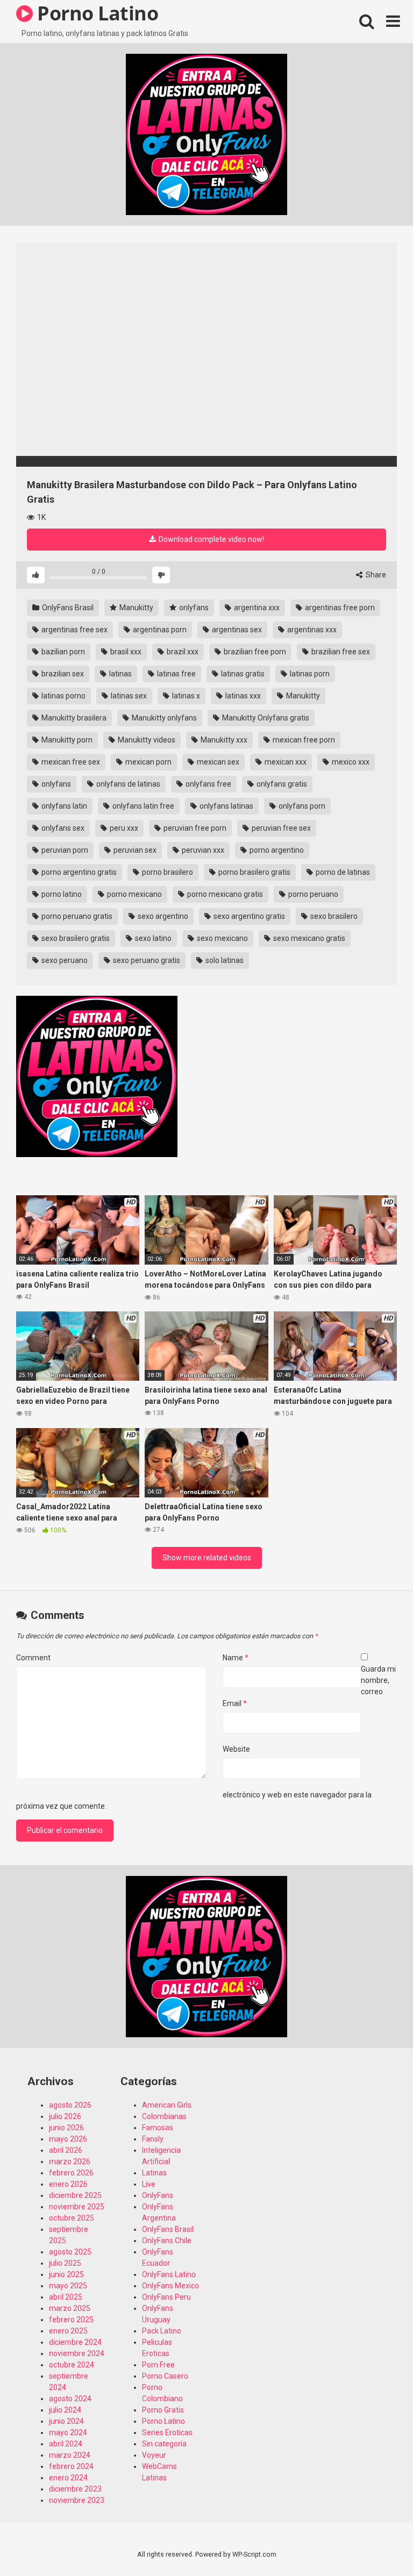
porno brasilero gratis (254, 872)
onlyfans (193, 608)
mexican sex (217, 762)
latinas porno (63, 696)
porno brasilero (167, 872)
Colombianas (164, 2116)
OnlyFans (158, 2195)
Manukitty (136, 608)
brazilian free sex (340, 652)
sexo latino (152, 938)
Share (375, 575)
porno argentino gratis (78, 872)
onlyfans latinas (226, 806)
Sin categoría (164, 2444)
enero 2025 (68, 2331)
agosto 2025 (70, 2252)
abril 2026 (66, 2150)
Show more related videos (207, 1558)
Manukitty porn (66, 740)
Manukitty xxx (223, 740)
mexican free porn (303, 740)
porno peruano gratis (76, 916)
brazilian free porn (254, 652)
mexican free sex (70, 762)
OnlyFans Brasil (67, 608)
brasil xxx (125, 652)
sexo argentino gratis (248, 916)
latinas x (185, 696)
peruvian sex (134, 850)
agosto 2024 (70, 2399)
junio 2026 (66, 2128)
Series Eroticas (167, 2432)
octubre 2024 (72, 2365)
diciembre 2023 (75, 2489)
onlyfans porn (301, 806)
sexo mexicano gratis (308, 938)
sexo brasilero (333, 916)
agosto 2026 (70, 2105)
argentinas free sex (74, 630)
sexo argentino (162, 916)
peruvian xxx (202, 850)
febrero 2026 (71, 2173)
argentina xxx (256, 608)
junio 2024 (66, 2421)
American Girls (167, 2105)
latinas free (176, 674)
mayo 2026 (68, 2139)
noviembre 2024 (77, 2353)
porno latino (61, 894)
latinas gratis (242, 674)
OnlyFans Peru (166, 2297)
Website (236, 1749)
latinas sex (128, 696)
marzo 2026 (70, 2161)
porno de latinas (342, 872)
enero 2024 (68, 2478)
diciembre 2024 (75, 2342)
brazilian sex (62, 674)
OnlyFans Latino (169, 2274)
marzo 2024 (70, 2455)
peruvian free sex (280, 828)
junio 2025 (66, 2274)
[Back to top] (377, 2543)
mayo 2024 (68, 2432)
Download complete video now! (211, 539)
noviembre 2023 (77, 2500)
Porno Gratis (163, 2410)
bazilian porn (62, 652)
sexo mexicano (222, 938)
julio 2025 (65, 2263)
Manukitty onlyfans (163, 718)
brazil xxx (182, 652)
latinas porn (309, 674)
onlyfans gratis (281, 784)
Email (235, 1703)
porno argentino (276, 850)
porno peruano (312, 894)
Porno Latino (163, 2421)
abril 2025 (66, 2297)
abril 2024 (66, 2444)
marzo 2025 (70, 2308)
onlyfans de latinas (127, 784)
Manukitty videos (146, 740)
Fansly (153, 2139)
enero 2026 (68, 2184)
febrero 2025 (71, 2320)
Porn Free (158, 2365)
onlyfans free (208, 784)
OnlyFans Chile (167, 2240)
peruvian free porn (194, 828)
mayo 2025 (68, 2286)
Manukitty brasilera (73, 718)
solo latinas (224, 960)
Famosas (158, 2128)
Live (149, 2184)
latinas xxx (242, 696)
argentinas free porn (339, 608)
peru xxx (123, 828)
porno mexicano (134, 894)
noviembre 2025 (77, 2207)
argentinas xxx (311, 630)
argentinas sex (236, 630)
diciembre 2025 (75, 2195)
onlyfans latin (63, 806)
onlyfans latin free (143, 806)
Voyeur (154, 2455)
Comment (33, 1658)
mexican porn (148, 762)
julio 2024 (65, 2410)
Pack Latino (162, 2331)
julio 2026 (65, 2116)
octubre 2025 (72, 2218)
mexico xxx (350, 762)
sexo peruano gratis (146, 960)
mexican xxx (285, 762)
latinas (120, 674)
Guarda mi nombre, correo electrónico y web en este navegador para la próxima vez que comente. (206, 1737)
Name (236, 1658)
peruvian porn (64, 850)
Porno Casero (165, 2376)
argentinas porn (159, 630)
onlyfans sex (62, 828)
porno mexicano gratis (224, 894)
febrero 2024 (71, 2466)
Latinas (154, 2173)
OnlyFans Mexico (170, 2286)
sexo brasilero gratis (75, 938)
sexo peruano (64, 960)
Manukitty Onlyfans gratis (265, 718)
